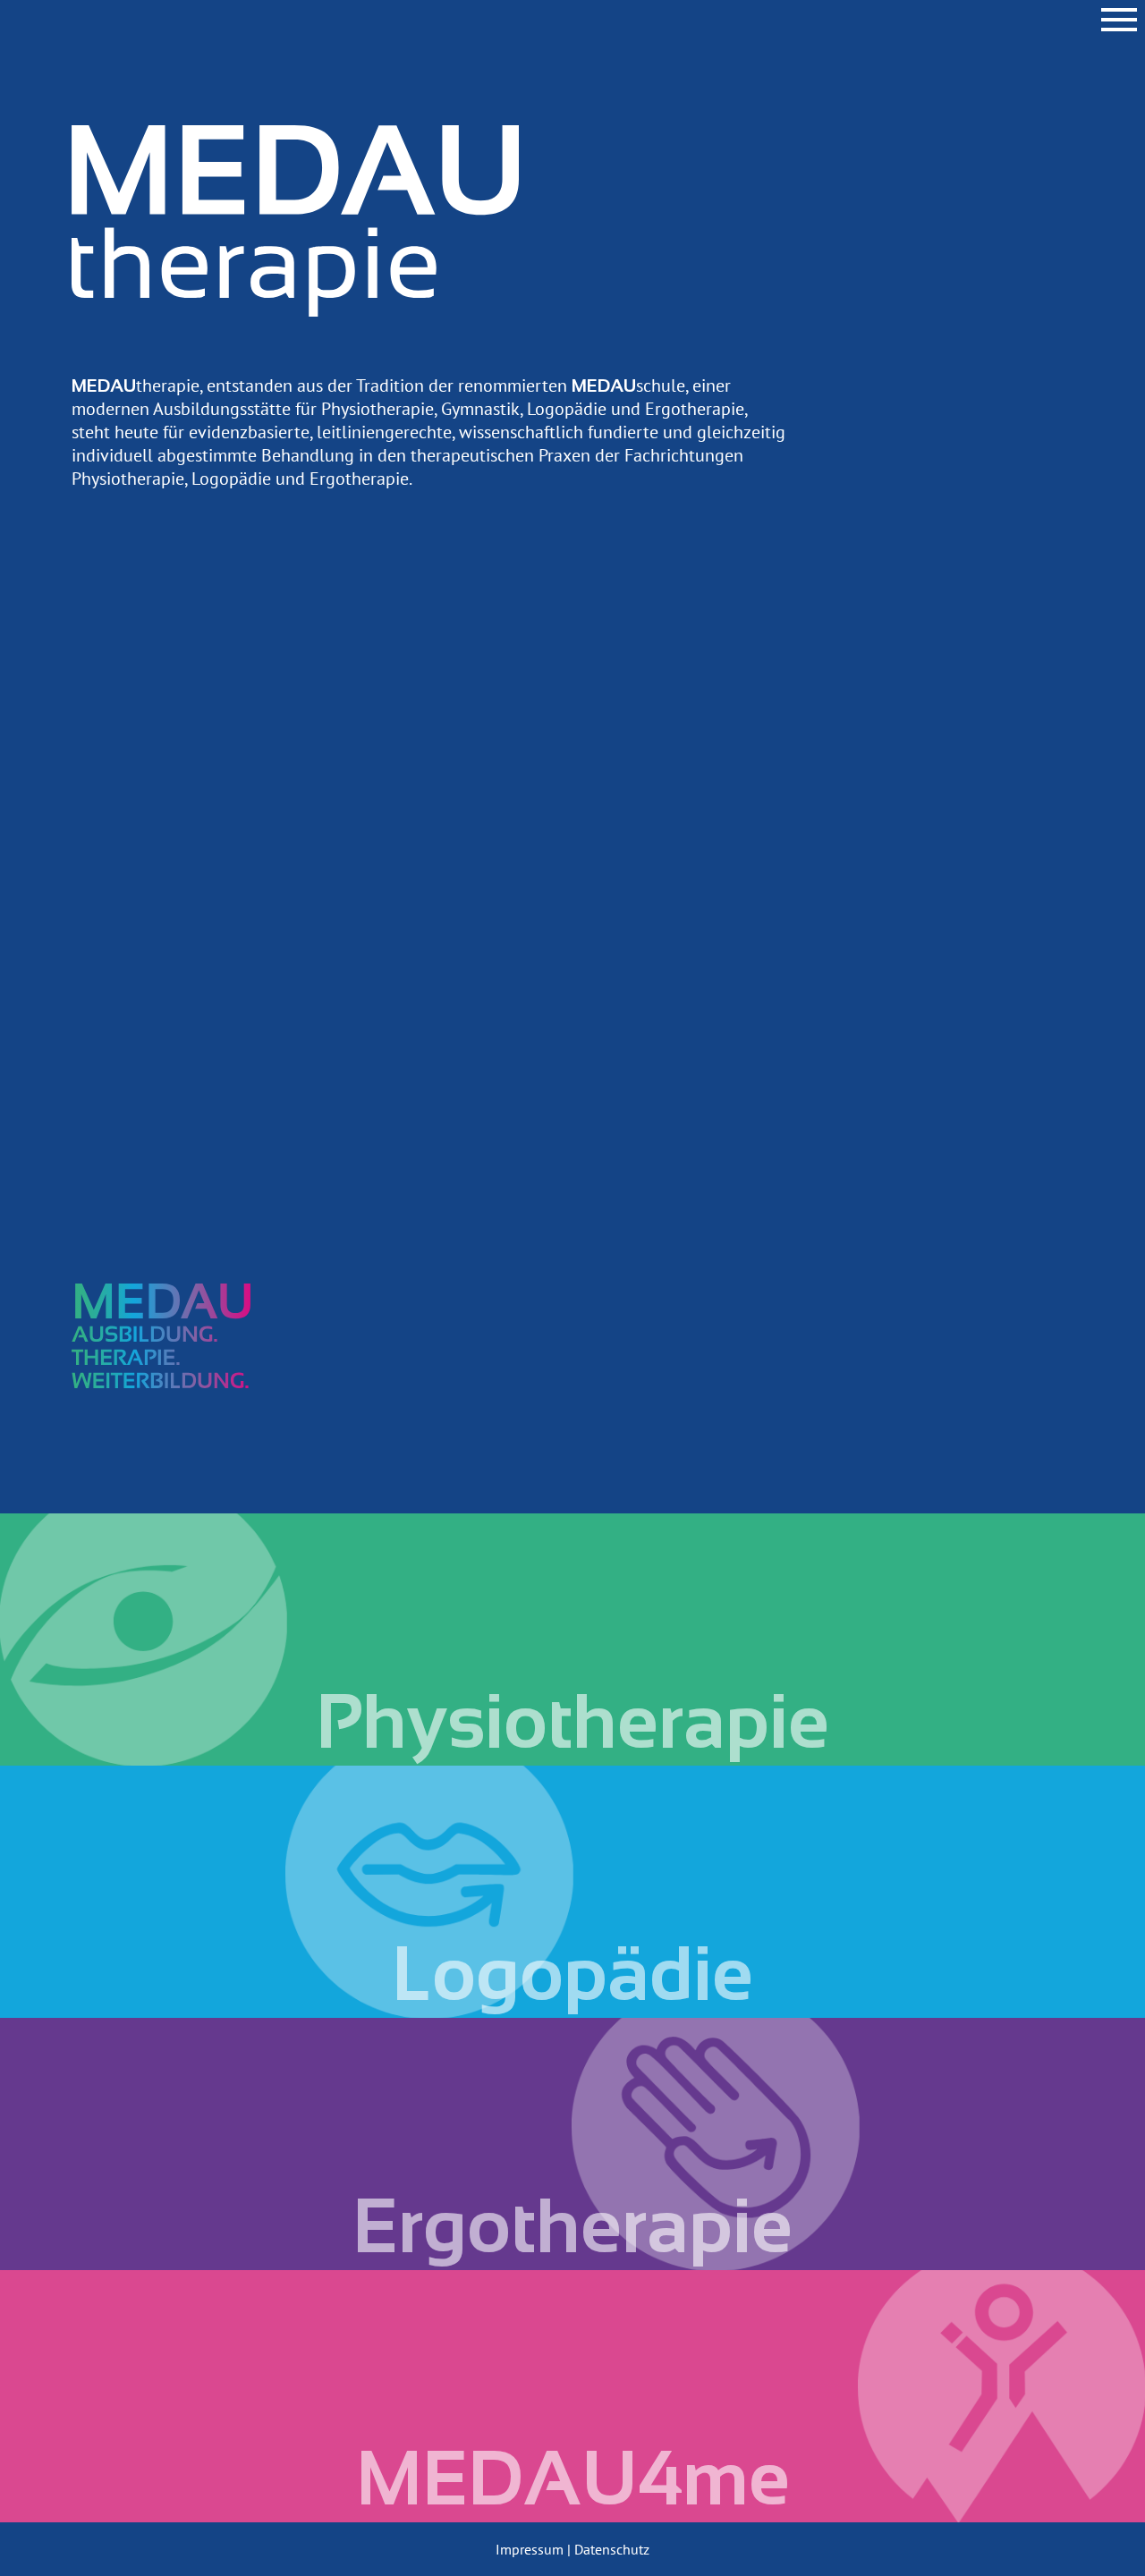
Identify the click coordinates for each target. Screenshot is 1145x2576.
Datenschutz (612, 2549)
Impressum (530, 2549)
